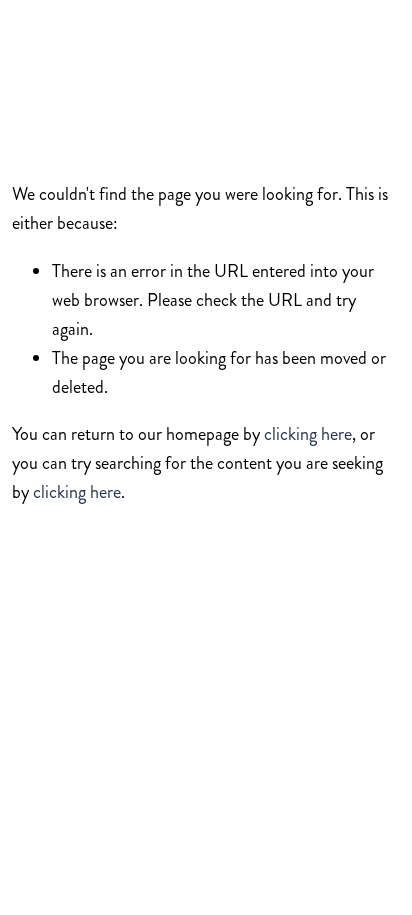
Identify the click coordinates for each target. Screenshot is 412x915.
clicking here (308, 434)
